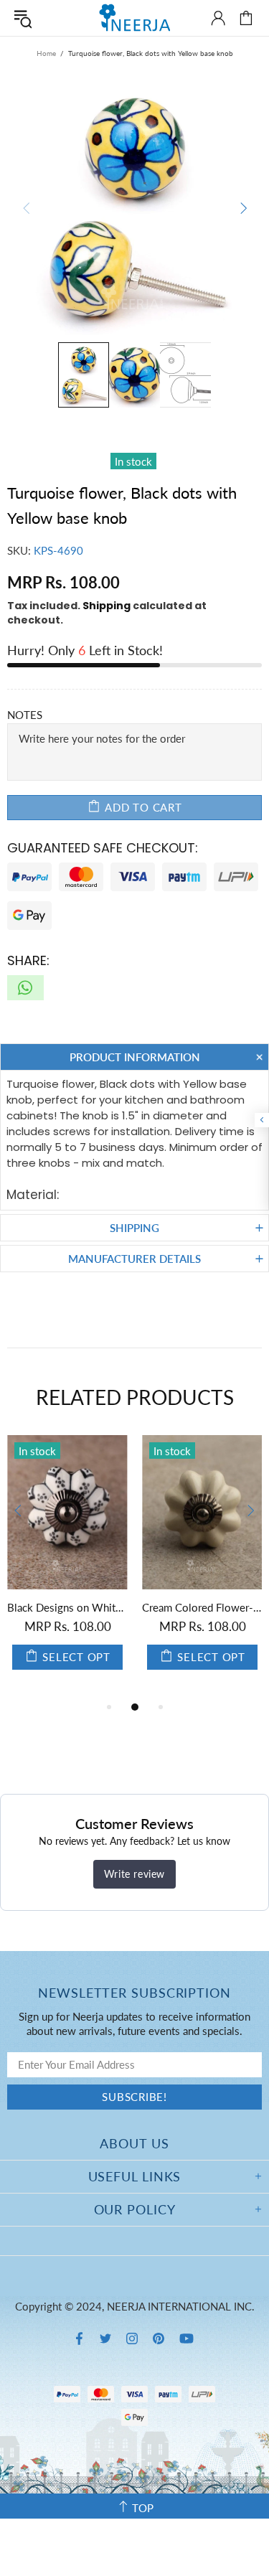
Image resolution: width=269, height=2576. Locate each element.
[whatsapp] (25, 988)
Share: (28, 960)
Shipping (107, 606)
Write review (134, 1874)
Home (46, 53)
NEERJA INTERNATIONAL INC (135, 18)
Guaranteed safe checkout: (103, 848)
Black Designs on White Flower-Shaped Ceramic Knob (67, 1607)
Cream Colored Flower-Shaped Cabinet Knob (202, 1607)
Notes (25, 715)
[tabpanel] (67, 1567)
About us (134, 2143)
